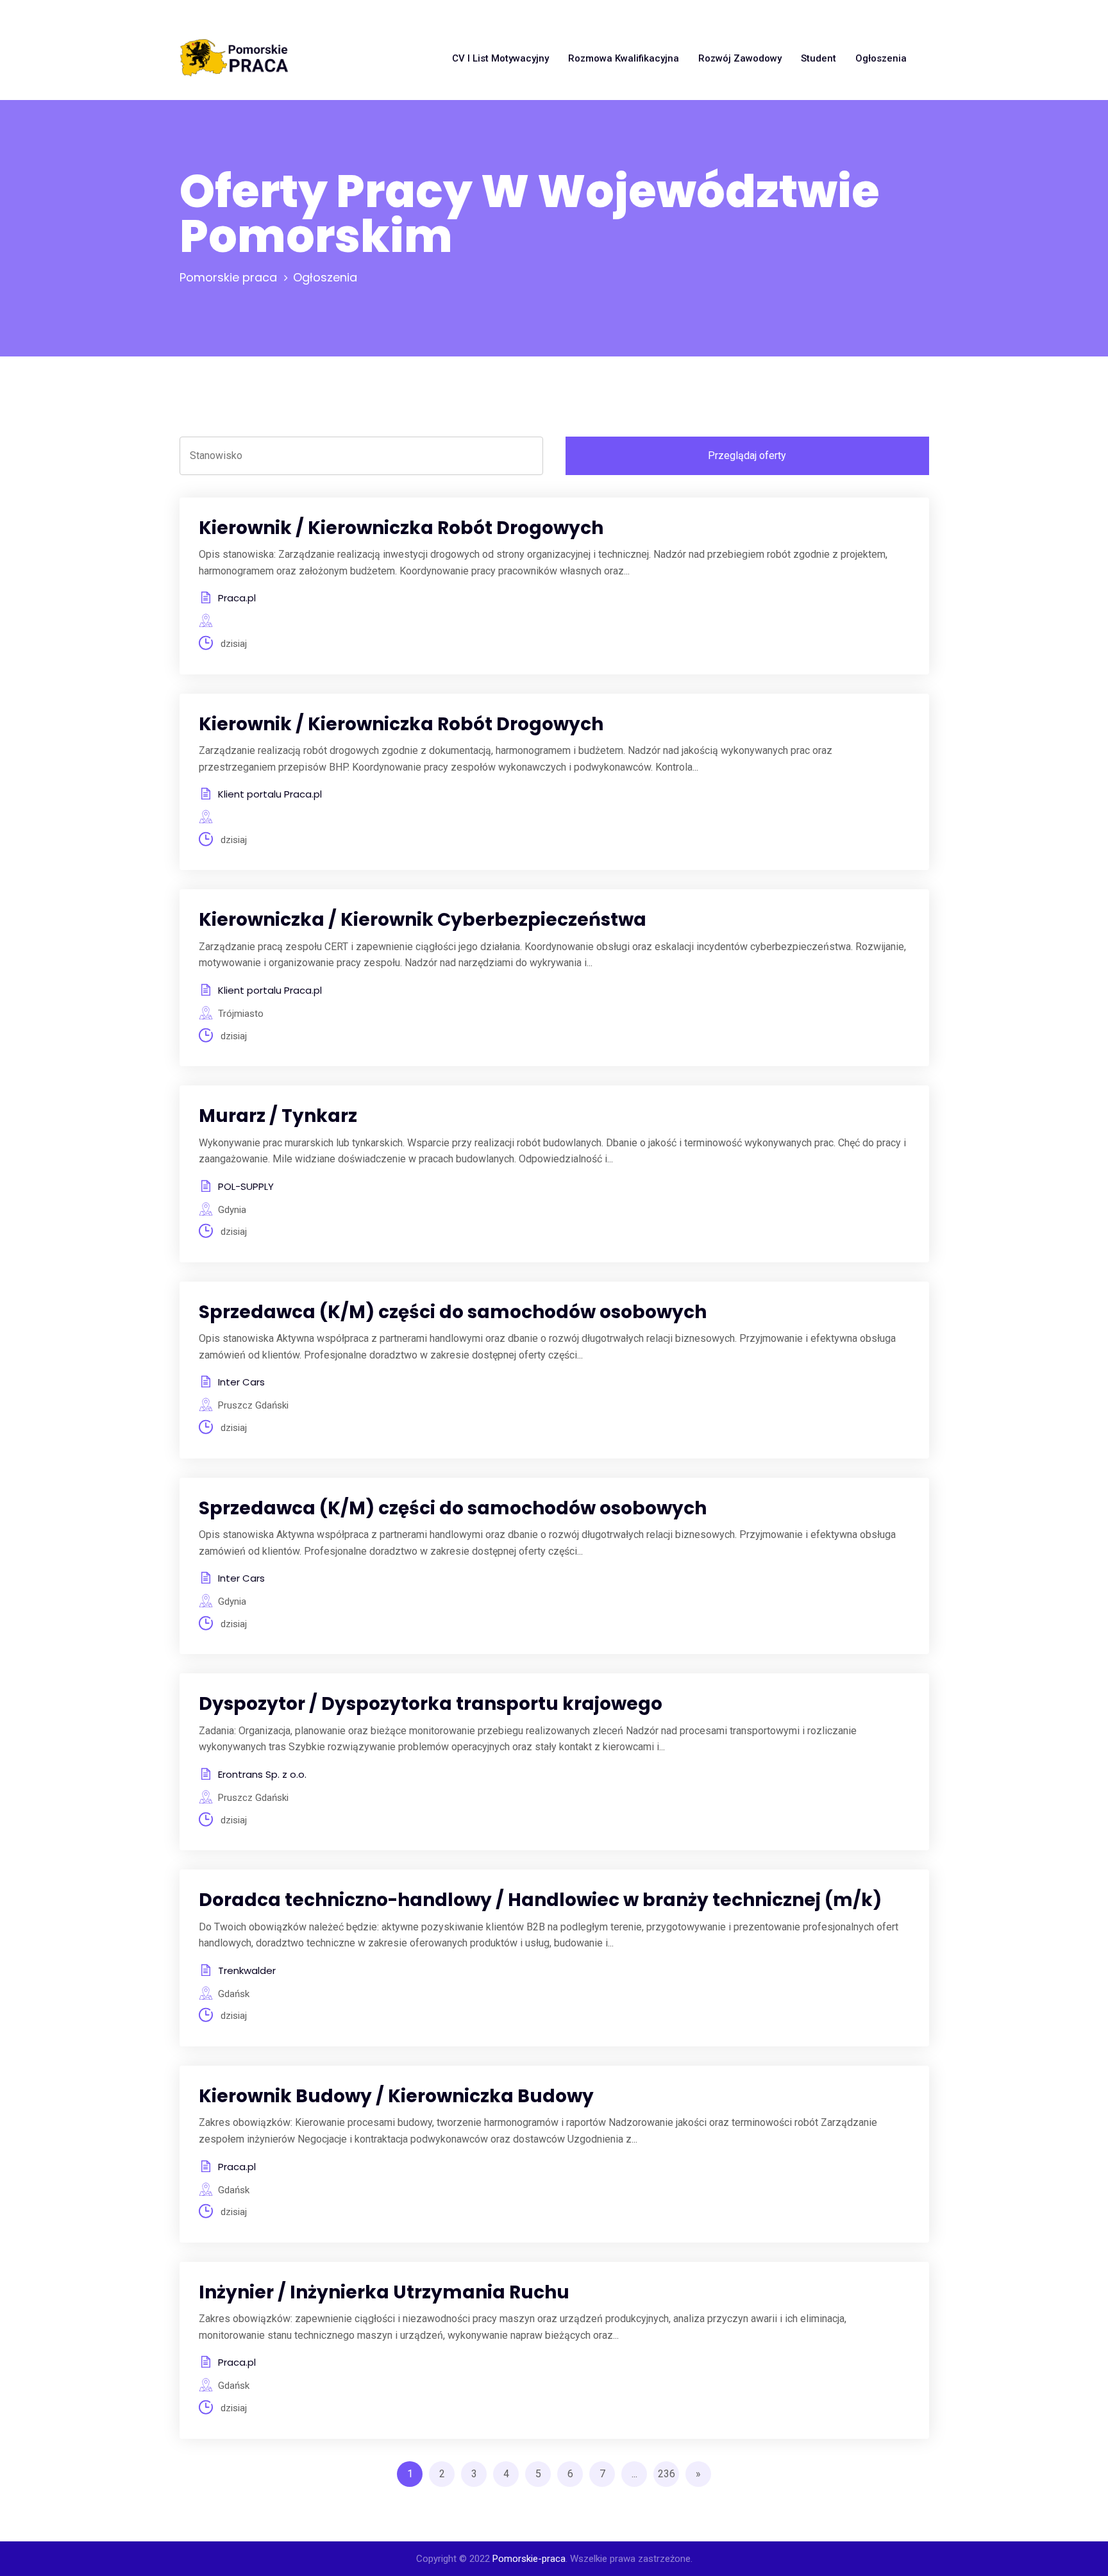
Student (818, 58)
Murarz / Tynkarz (278, 1116)
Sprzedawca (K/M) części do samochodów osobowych (453, 1312)
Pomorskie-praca (529, 2559)
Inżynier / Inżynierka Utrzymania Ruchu (384, 2292)
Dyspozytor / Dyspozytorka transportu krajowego (431, 1704)
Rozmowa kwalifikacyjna (624, 58)
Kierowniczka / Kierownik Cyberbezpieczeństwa (423, 920)
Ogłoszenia (881, 58)
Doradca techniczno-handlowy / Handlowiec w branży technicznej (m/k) (540, 1900)
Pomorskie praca (228, 277)
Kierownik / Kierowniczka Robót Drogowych (401, 528)
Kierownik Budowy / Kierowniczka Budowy (396, 2096)
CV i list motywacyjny (500, 58)
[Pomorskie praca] (234, 58)
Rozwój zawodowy (740, 58)
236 (667, 2474)
